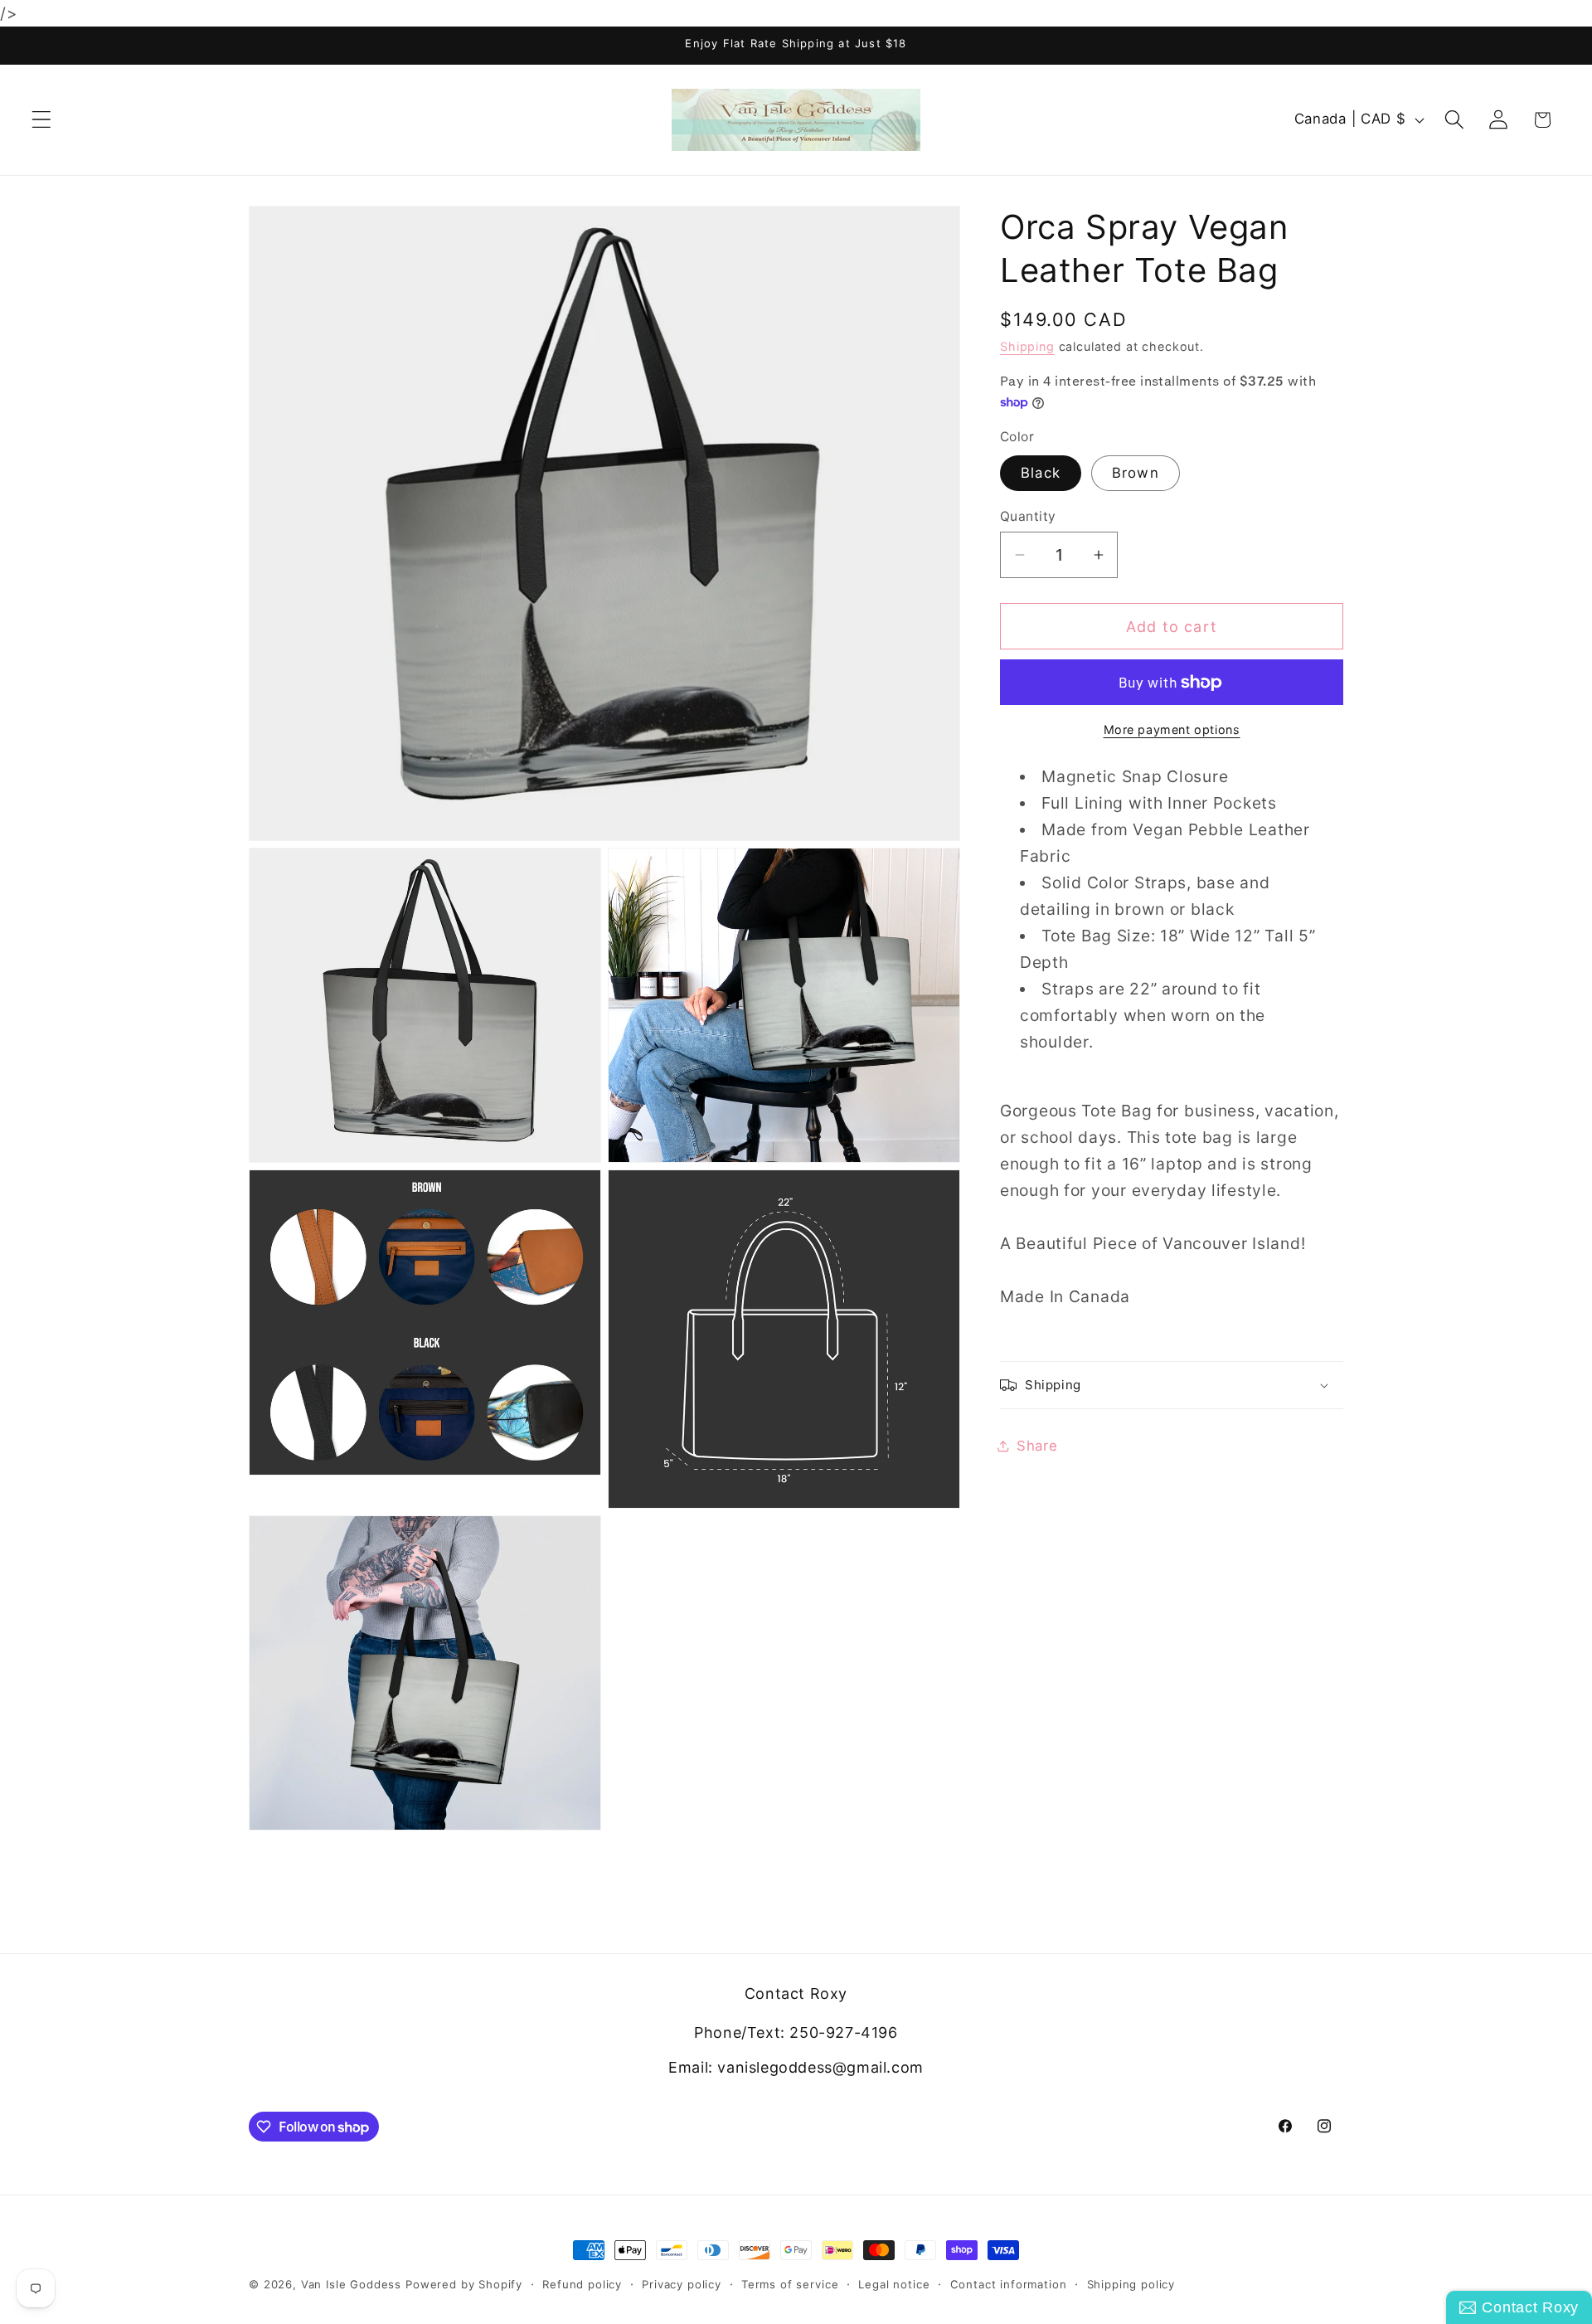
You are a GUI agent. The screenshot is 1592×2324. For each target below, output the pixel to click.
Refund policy (582, 2284)
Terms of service (790, 2284)
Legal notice (894, 2284)
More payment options (1172, 729)
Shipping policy (1131, 2284)
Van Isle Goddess (351, 2284)
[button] (42, 120)
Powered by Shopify (464, 2284)
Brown (1136, 473)
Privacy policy (682, 2284)
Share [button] (1037, 1445)
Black (1041, 473)
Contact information (1009, 2284)
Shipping (1027, 346)
